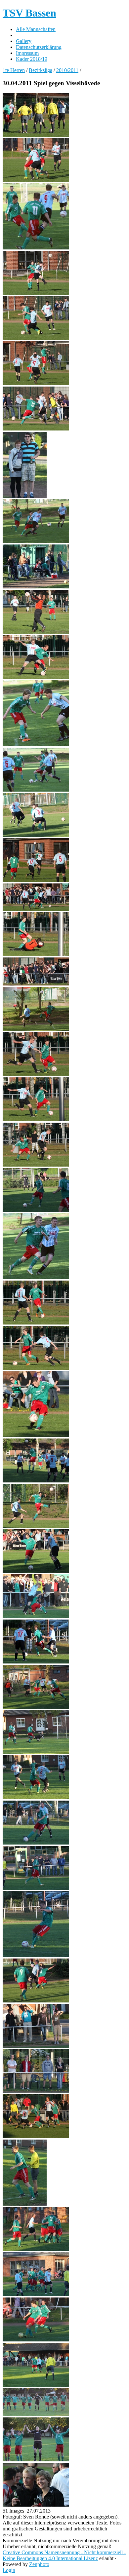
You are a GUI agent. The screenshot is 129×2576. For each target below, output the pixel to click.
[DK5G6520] (36, 587)
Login (9, 2570)
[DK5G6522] (36, 632)
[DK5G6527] (36, 677)
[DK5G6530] (36, 745)
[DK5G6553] (36, 954)
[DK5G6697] (36, 2460)
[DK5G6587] (36, 1435)
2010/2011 (67, 70)
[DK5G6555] (36, 984)
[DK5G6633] (36, 1955)
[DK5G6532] (36, 790)
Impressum (27, 53)
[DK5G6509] (36, 383)
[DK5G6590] (36, 1481)
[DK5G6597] (36, 1571)
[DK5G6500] (36, 248)
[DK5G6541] (36, 909)
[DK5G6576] (36, 1165)
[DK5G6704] (36, 2505)
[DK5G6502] (36, 293)
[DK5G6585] (36, 1368)
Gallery (24, 41)
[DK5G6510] (36, 429)
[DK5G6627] (36, 1797)
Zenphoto (39, 2564)
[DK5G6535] (36, 835)
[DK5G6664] (25, 2204)
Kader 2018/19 (32, 59)
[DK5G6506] (36, 338)
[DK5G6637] (36, 2001)
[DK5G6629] (36, 1843)
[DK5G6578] (36, 1210)
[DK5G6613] (36, 1662)
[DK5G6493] (36, 135)
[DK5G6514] (36, 541)
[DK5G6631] (36, 1888)
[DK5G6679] (36, 2340)
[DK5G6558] (36, 1029)
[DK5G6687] (36, 2385)
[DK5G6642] (36, 2046)
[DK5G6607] (36, 1616)
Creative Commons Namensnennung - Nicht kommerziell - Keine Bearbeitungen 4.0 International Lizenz (64, 2555)
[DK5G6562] (36, 1074)
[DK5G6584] (36, 1323)
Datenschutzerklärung (39, 47)
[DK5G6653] (36, 2091)
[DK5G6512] (25, 496)
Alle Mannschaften (36, 29)
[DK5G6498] (36, 180)
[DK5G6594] (36, 1526)
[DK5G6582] (36, 1277)
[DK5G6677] (36, 2294)
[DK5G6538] (36, 880)
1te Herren (14, 70)
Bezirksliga (41, 70)
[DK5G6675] (36, 2249)
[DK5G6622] (36, 1752)
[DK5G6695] (36, 2414)
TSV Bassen (29, 13)
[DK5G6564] (36, 1120)
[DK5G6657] (36, 2136)
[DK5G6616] (36, 1707)
